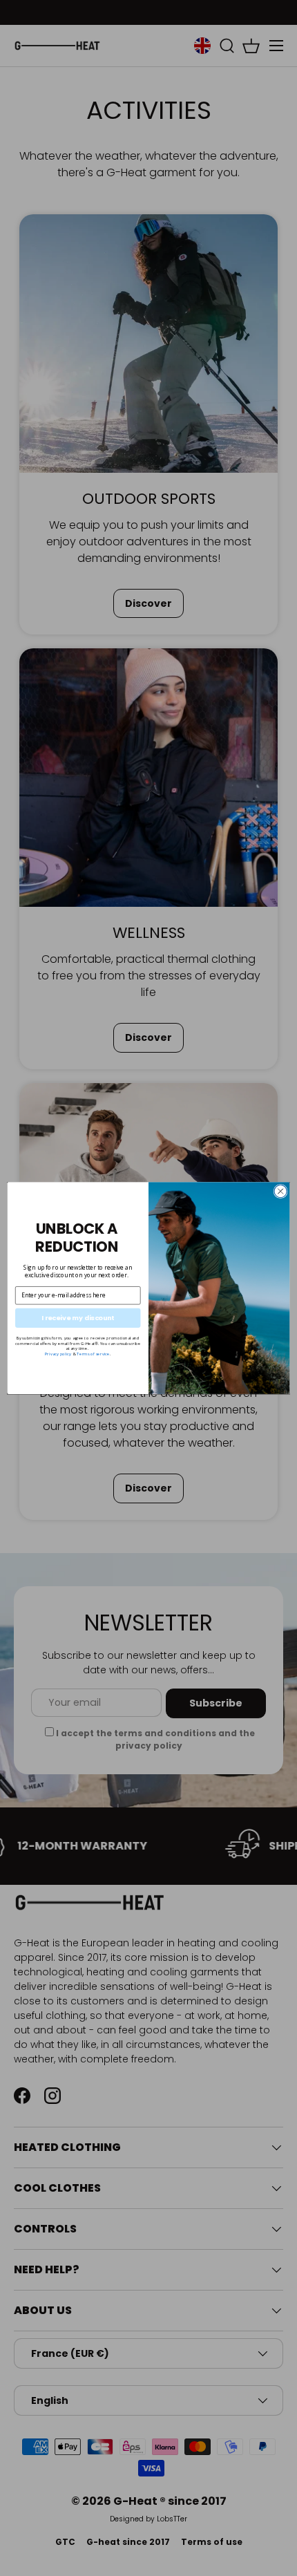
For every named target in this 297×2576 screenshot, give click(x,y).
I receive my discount (78, 1318)
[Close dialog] (280, 1191)
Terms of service (93, 1354)
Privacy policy (58, 1354)
